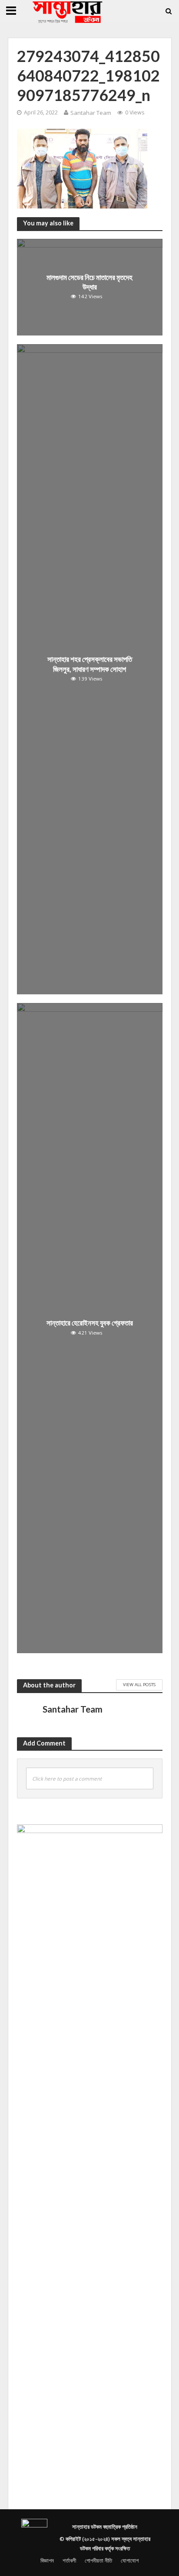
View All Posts (139, 1684)
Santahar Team (91, 113)
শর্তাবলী (69, 2561)
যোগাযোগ (130, 2561)
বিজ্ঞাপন (47, 2561)
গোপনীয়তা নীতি (98, 2561)
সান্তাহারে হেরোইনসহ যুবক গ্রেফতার (90, 1323)
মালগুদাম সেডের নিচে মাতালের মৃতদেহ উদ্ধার (89, 282)
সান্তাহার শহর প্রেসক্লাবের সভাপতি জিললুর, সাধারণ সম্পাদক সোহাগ (90, 664)
